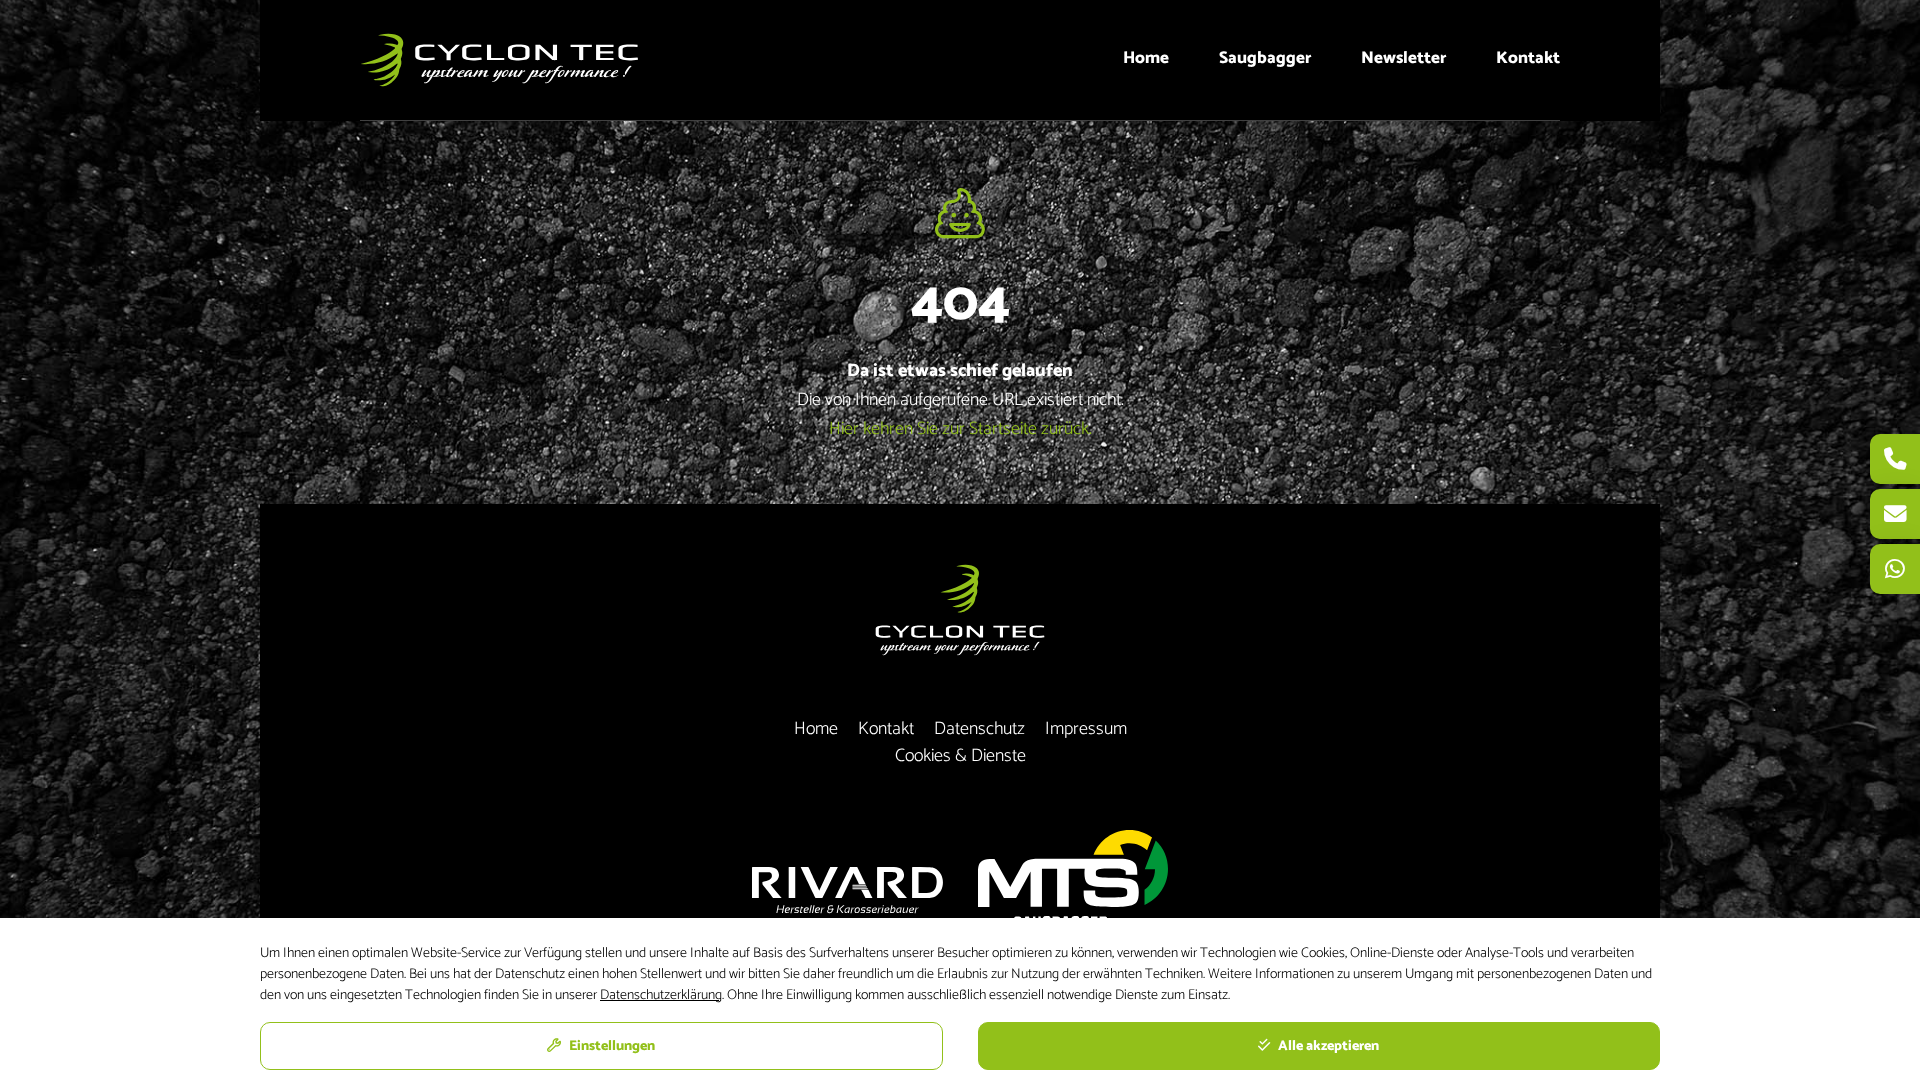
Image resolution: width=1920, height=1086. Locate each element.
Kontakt (1528, 58)
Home (1146, 58)
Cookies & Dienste (960, 756)
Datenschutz (979, 729)
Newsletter (1403, 58)
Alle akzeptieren (1327, 1046)
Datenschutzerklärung (661, 995)
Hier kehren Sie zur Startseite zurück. (960, 429)
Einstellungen (610, 1046)
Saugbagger (1265, 58)
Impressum (1086, 729)
